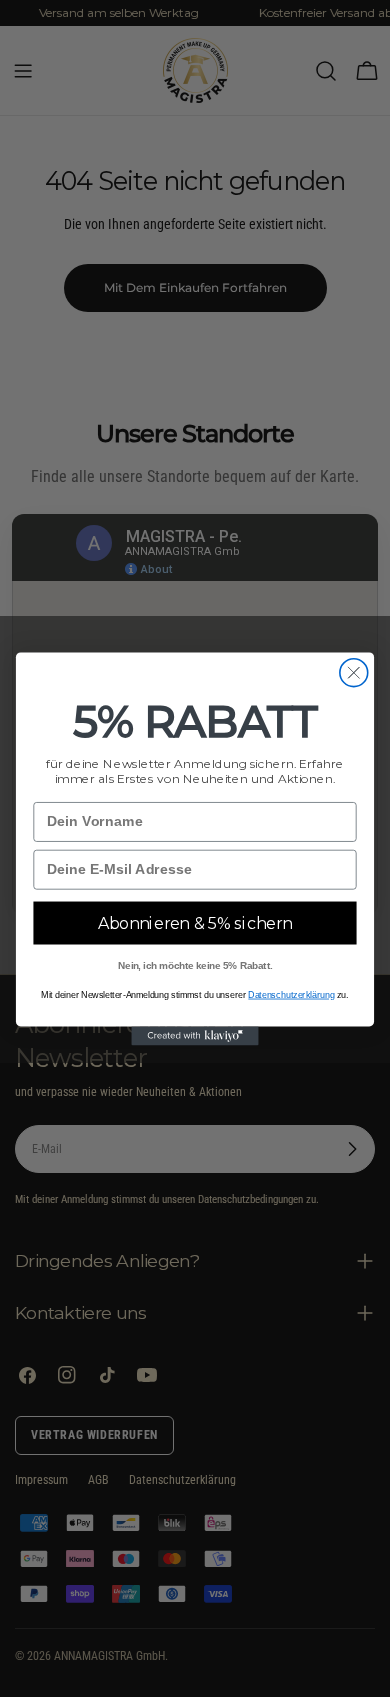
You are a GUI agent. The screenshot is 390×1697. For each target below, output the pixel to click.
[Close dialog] (354, 672)
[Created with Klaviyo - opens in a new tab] (194, 1035)
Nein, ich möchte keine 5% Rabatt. (195, 965)
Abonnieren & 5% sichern (195, 922)
